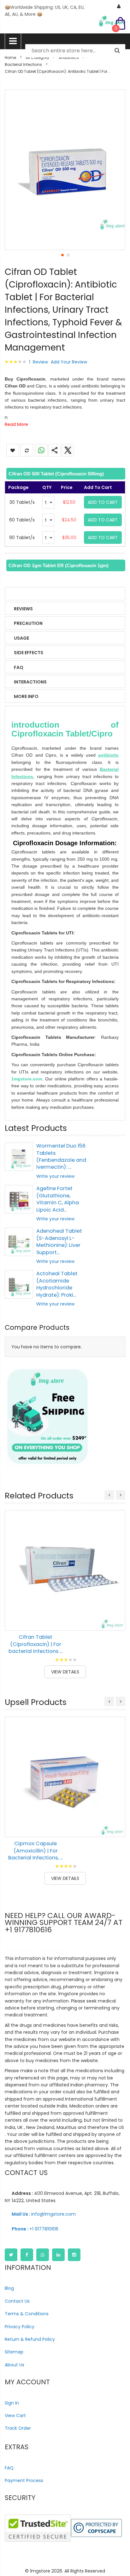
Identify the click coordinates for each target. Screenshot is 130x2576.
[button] (62, 255)
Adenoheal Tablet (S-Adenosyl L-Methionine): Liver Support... (59, 1241)
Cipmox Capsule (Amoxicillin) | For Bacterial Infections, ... (35, 1851)
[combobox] (75, 51)
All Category (37, 58)
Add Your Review (69, 362)
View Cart (15, 2416)
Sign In (12, 2403)
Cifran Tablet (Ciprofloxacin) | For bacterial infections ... (35, 1644)
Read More (16, 424)
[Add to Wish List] (116, 1607)
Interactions (30, 682)
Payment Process (24, 2480)
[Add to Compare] (116, 1621)
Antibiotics (69, 58)
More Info (26, 696)
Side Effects (29, 653)
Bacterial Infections (23, 64)
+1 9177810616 (35, 2229)
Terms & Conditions (27, 2314)
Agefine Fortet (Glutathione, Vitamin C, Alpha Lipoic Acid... (58, 1199)
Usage (21, 638)
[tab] (65, 474)
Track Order (18, 2428)
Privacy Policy (20, 2327)
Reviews (23, 609)
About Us (15, 2365)
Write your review (55, 1176)
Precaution (28, 623)
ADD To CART (103, 502)
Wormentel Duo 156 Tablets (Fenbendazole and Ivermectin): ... (61, 1156)
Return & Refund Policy (30, 2339)
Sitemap (14, 2352)
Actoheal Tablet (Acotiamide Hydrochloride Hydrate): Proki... (57, 1284)
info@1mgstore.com (44, 2214)
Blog (9, 2288)
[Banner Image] (47, 1417)
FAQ (19, 667)
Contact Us (17, 2301)
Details (23, 594)
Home (10, 58)
